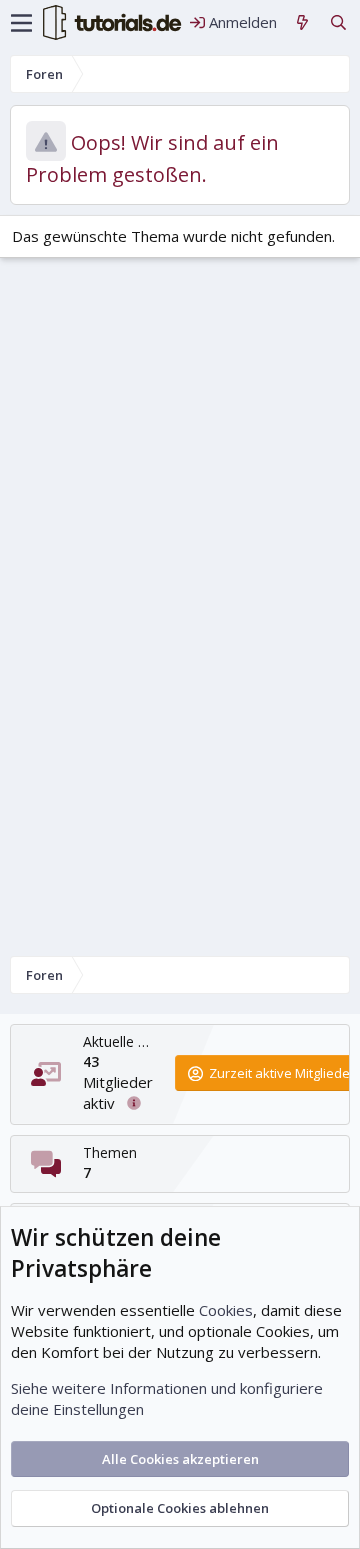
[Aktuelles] (302, 22)
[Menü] (21, 23)
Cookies (226, 1310)
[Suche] (338, 22)
